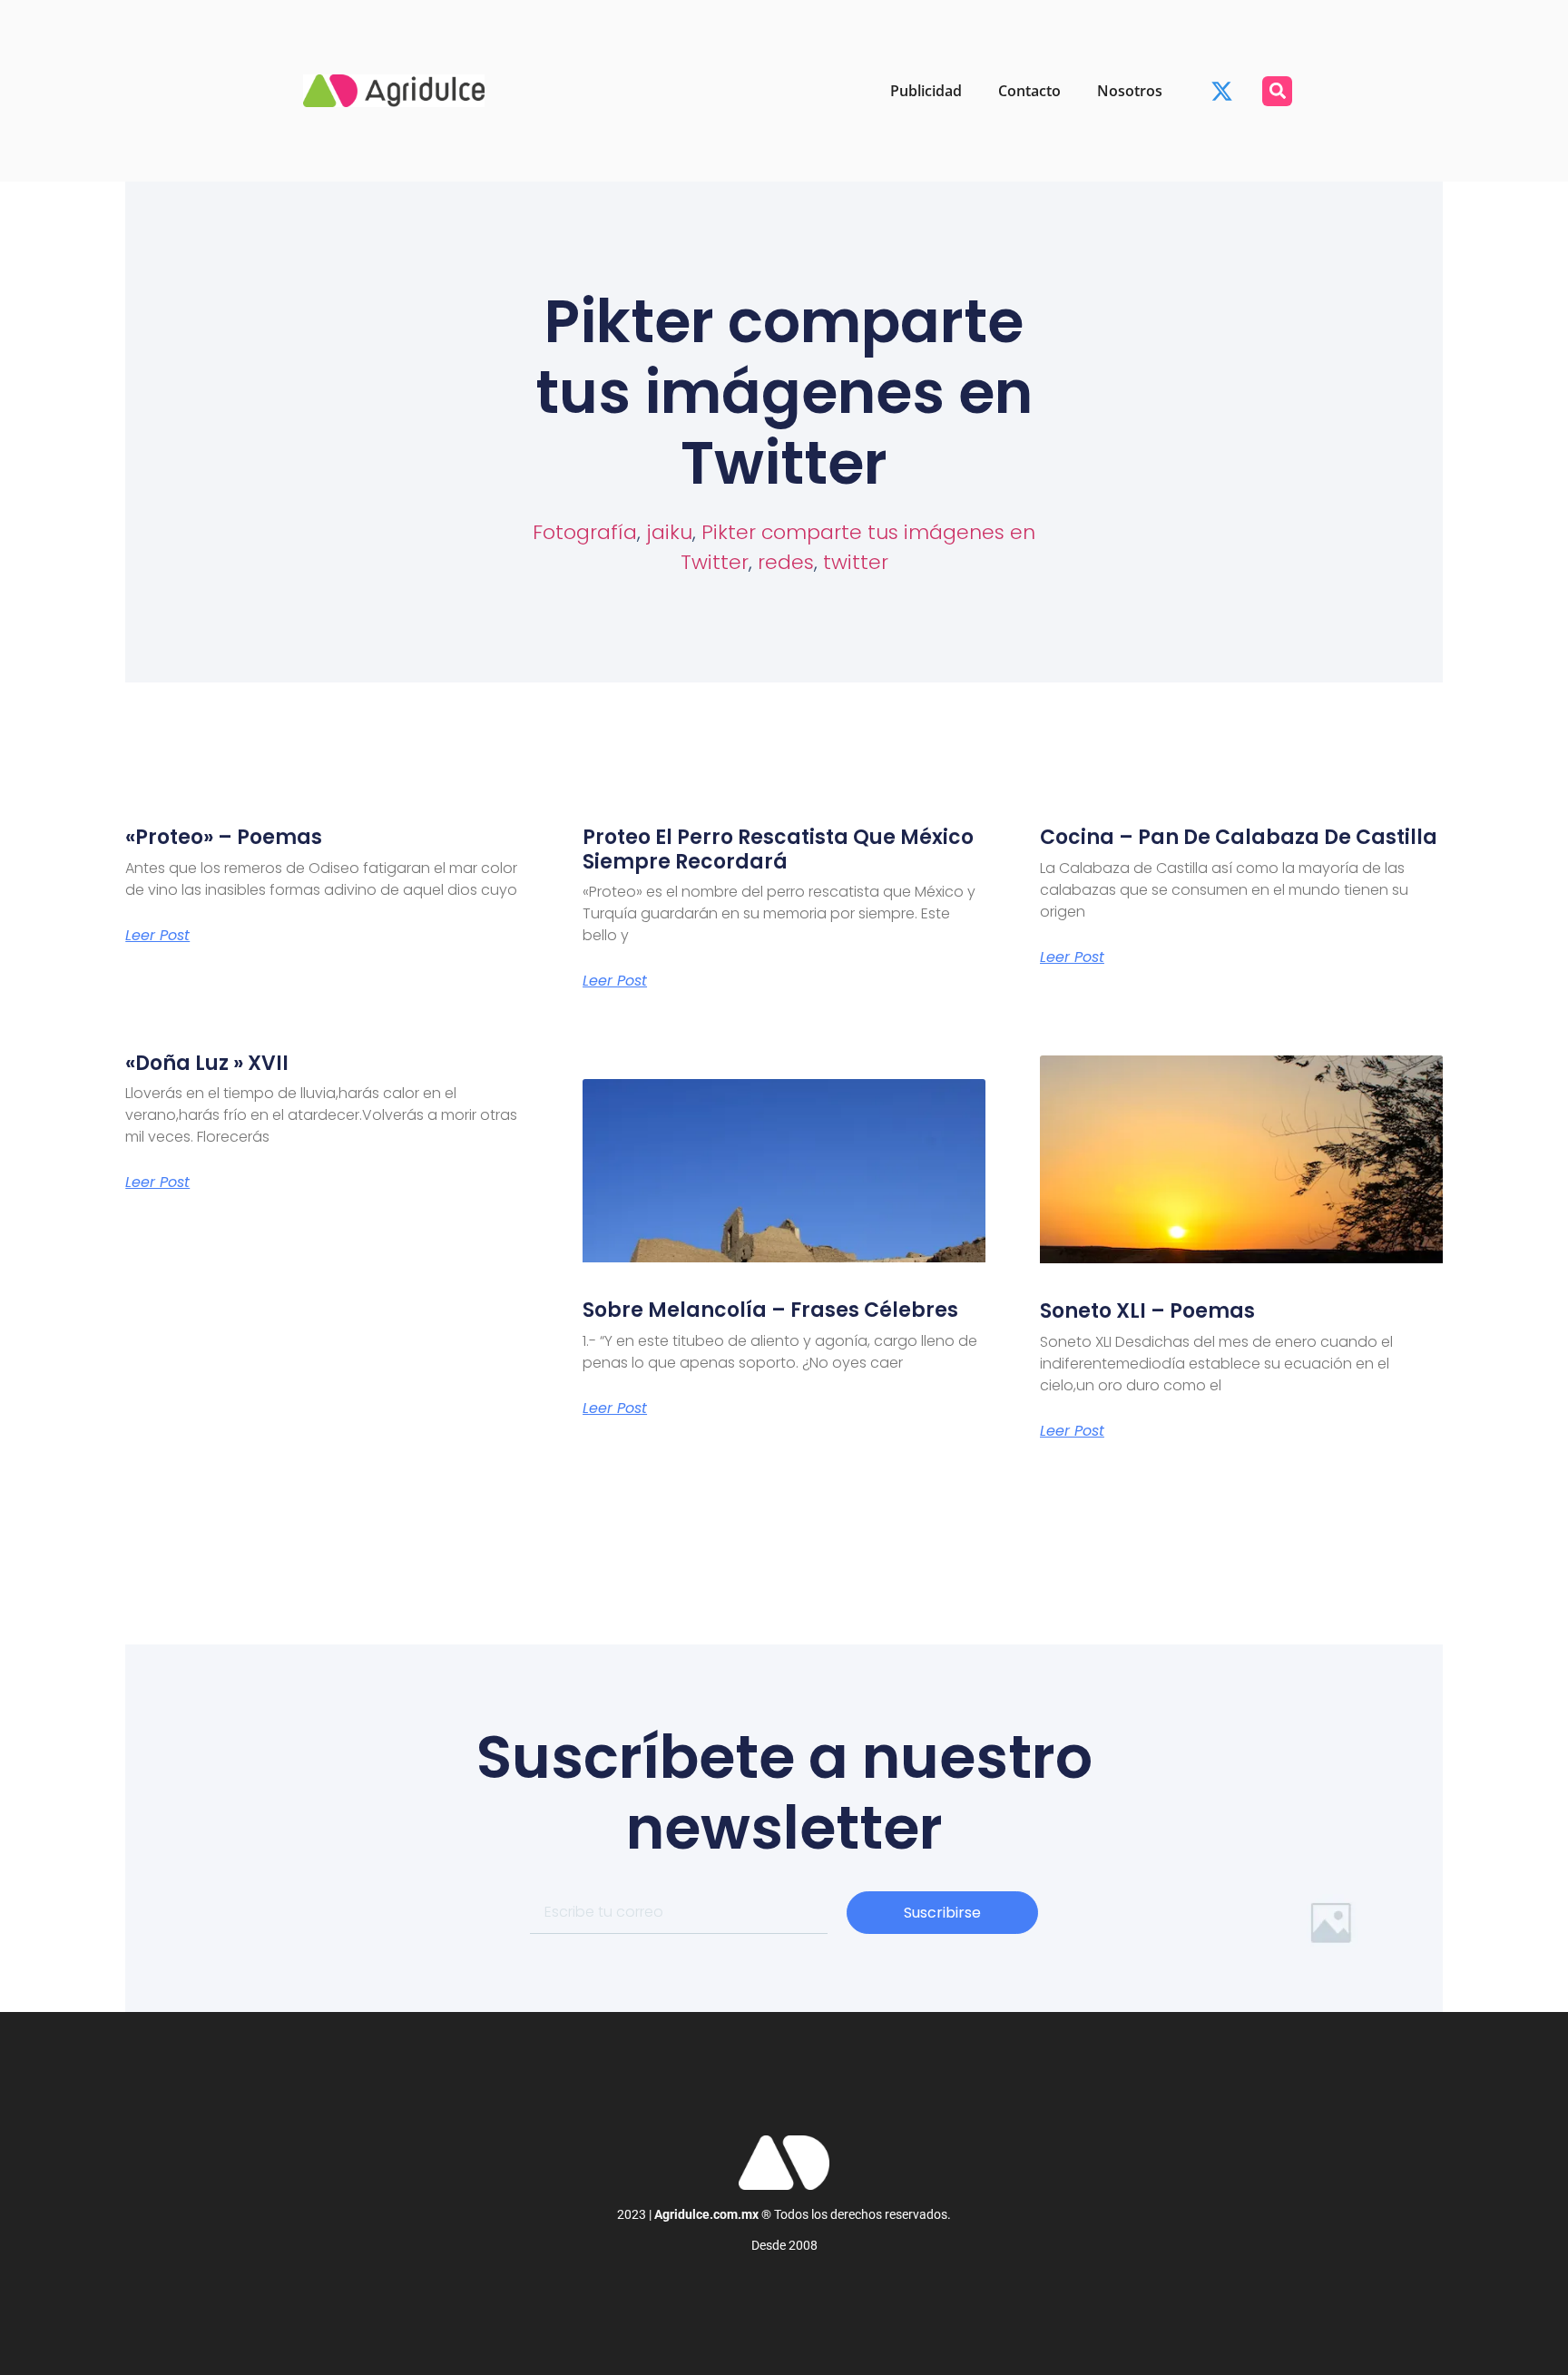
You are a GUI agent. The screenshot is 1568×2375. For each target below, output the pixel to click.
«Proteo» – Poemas (224, 837)
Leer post (157, 936)
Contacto (1029, 91)
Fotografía (585, 532)
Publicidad (926, 91)
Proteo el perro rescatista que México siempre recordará (778, 849)
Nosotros (1130, 91)
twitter (856, 562)
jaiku (669, 532)
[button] (1277, 91)
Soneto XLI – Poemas (1147, 1311)
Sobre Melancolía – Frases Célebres (770, 1310)
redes (786, 562)
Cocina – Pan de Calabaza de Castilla (1239, 837)
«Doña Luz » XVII (207, 1063)
